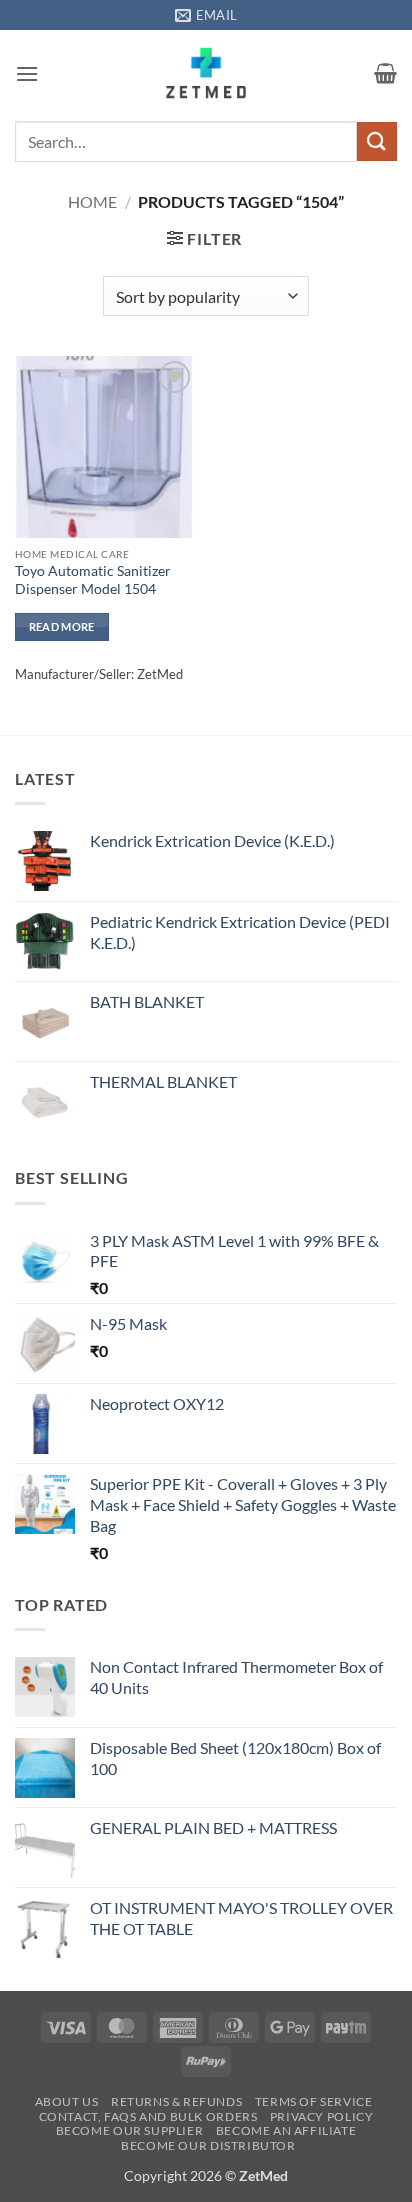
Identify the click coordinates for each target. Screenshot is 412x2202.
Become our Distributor (208, 2145)
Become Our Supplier (130, 2130)
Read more (62, 626)
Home (92, 201)
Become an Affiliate (286, 2130)
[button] (27, 73)
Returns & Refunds (176, 2101)
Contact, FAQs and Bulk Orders (148, 2116)
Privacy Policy (322, 2116)
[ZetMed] (206, 73)
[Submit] (377, 141)
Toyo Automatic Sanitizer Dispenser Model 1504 (93, 580)
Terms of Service (314, 2101)
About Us (67, 2101)
